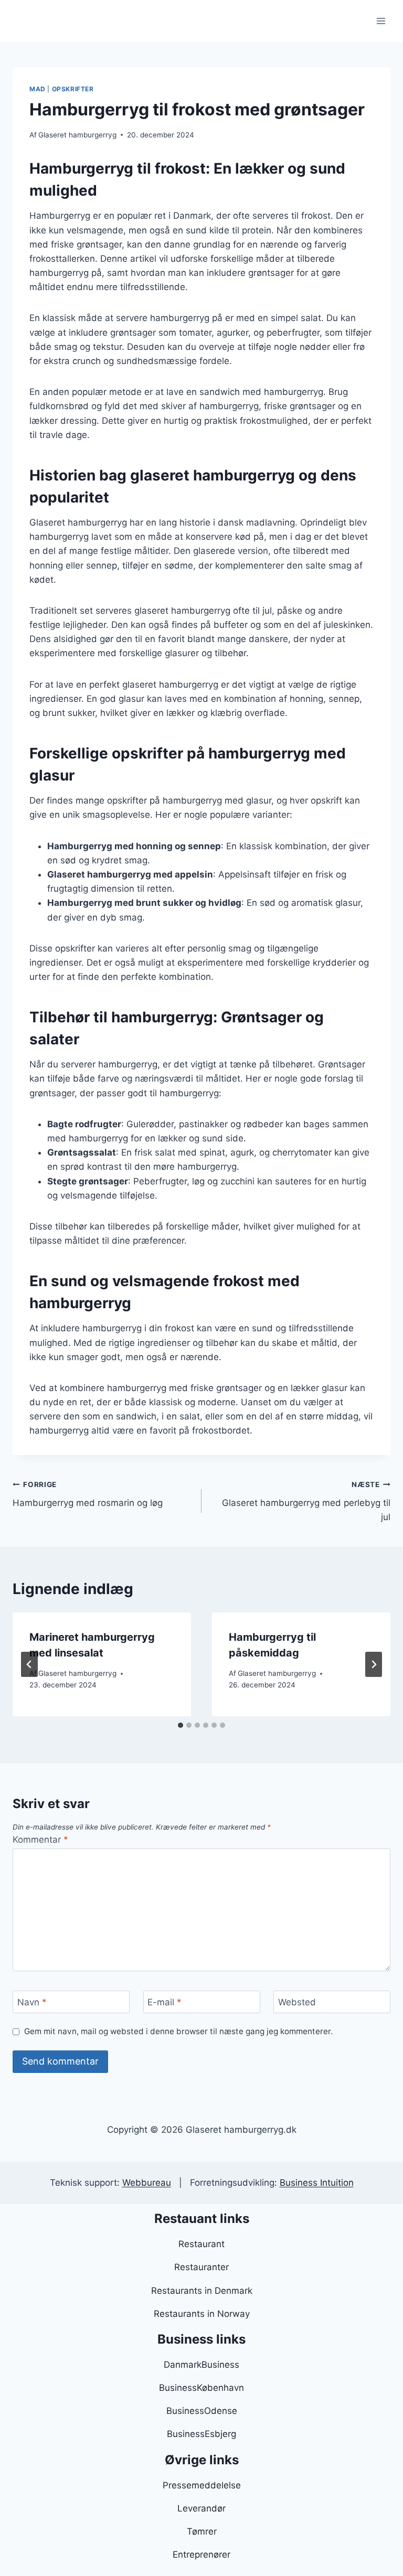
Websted (297, 2002)
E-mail (165, 2002)
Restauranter (201, 2267)
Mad (38, 89)
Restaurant (201, 2244)
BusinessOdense (202, 2411)
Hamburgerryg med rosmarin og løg (88, 1494)
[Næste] (374, 1664)
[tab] (181, 1725)
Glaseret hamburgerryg (77, 135)
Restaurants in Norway (202, 2314)
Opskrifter (73, 89)
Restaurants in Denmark (202, 2291)
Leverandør (201, 2508)
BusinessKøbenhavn (201, 2388)
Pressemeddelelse (202, 2485)
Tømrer (202, 2531)
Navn (32, 2002)
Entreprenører (201, 2554)
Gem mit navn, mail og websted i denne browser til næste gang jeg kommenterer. (178, 2031)
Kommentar (40, 1840)
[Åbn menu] (381, 21)
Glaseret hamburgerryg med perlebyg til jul (306, 1501)
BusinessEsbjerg (201, 2434)
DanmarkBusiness (201, 2365)
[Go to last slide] (29, 1664)
